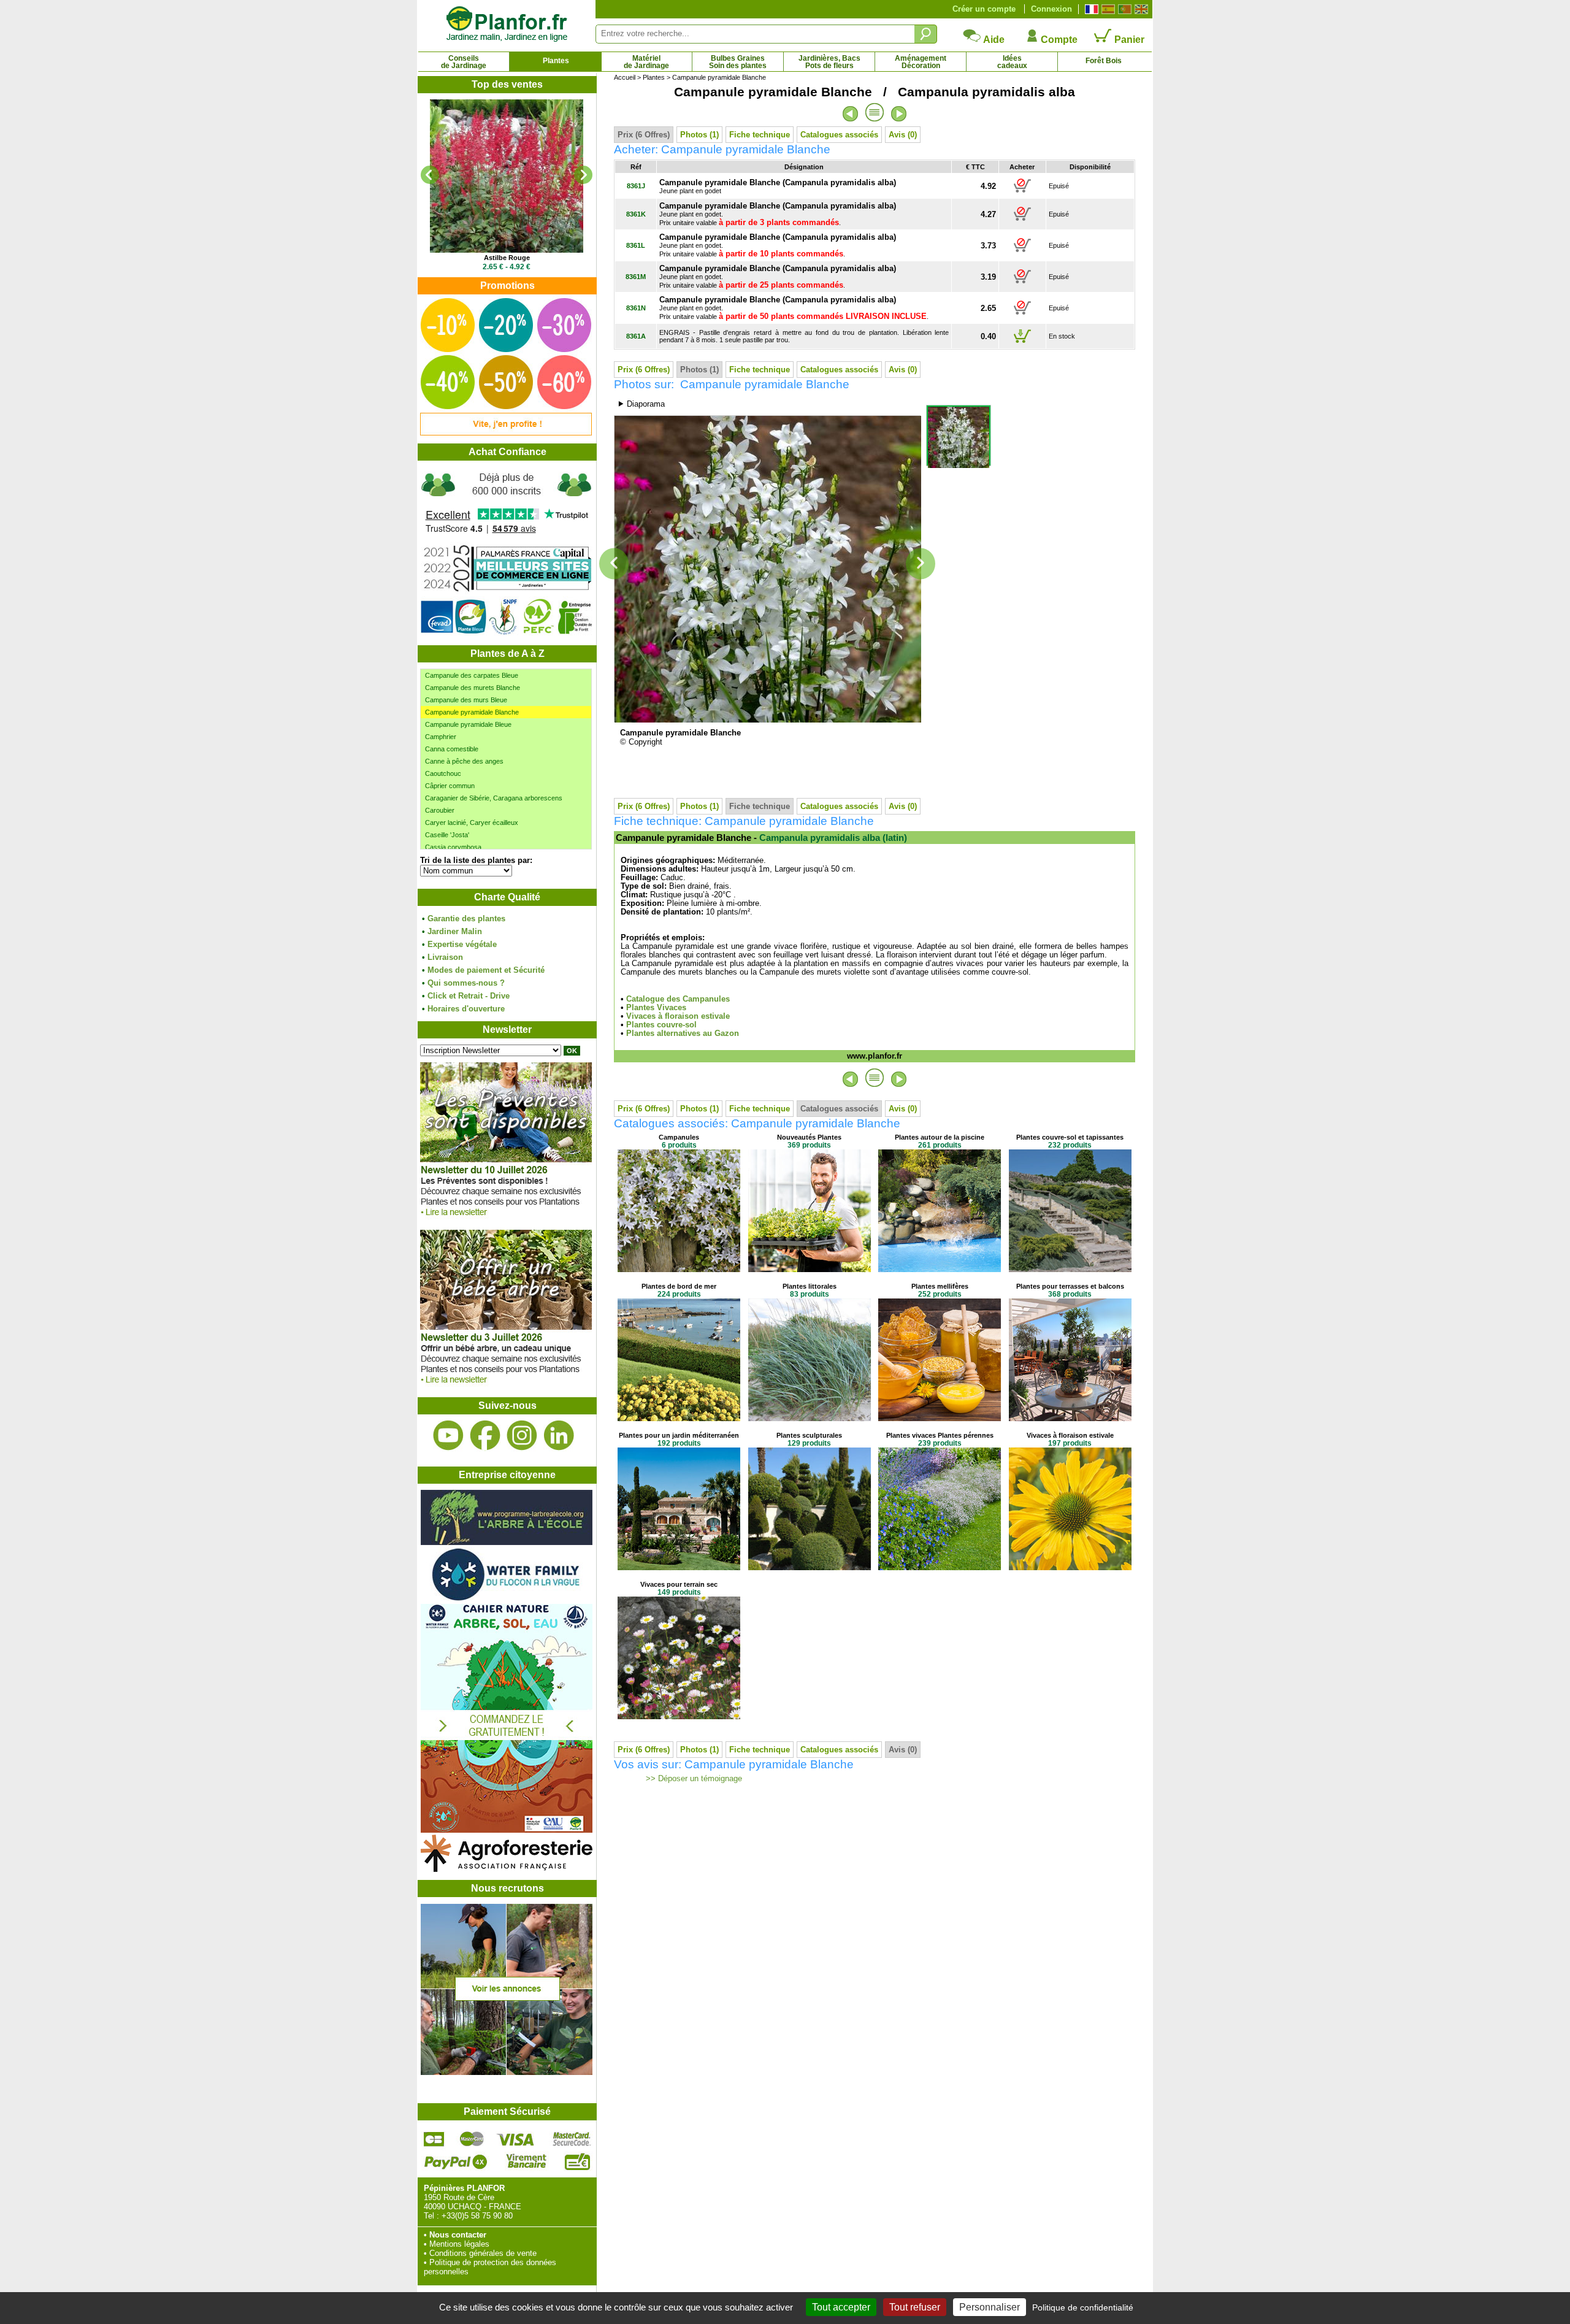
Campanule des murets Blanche (473, 688)
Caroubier (440, 810)
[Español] (1107, 9)
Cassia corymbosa (453, 847)
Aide (993, 40)
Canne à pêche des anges (464, 761)
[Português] (1123, 9)
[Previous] (430, 175)
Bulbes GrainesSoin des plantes (738, 62)
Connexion (1051, 9)
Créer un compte (984, 9)
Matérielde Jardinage (646, 62)
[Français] (1090, 9)
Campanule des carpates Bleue (472, 675)
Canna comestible (452, 749)
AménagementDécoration (921, 62)
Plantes (556, 61)
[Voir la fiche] (507, 176)
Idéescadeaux (1012, 62)
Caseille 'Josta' (447, 835)
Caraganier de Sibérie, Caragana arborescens (494, 798)
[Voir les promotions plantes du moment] (506, 433)
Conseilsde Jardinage (464, 62)
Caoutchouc (443, 773)
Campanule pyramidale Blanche (472, 712)
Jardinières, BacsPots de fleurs (829, 62)
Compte (1058, 40)
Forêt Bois (1104, 61)
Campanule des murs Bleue (466, 700)
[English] (1140, 9)
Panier (1128, 40)
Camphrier (441, 737)
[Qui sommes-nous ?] (507, 553)
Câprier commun (450, 786)
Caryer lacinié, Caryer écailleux (472, 823)
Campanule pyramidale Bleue (468, 724)
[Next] (583, 175)
